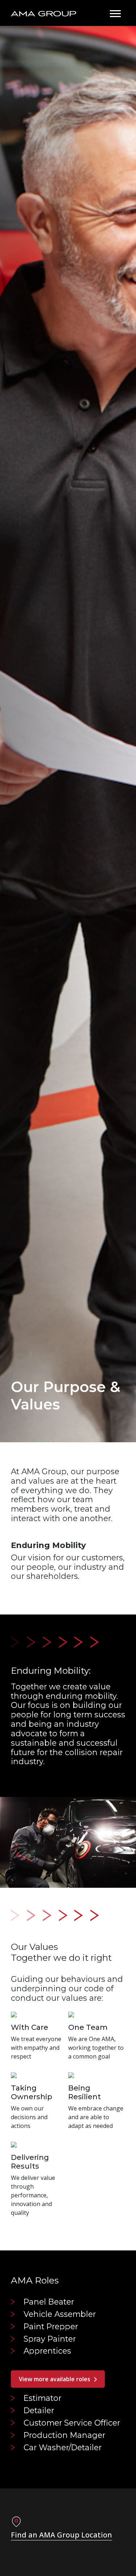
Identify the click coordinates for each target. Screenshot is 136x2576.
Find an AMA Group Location (61, 2535)
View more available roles (55, 2379)
